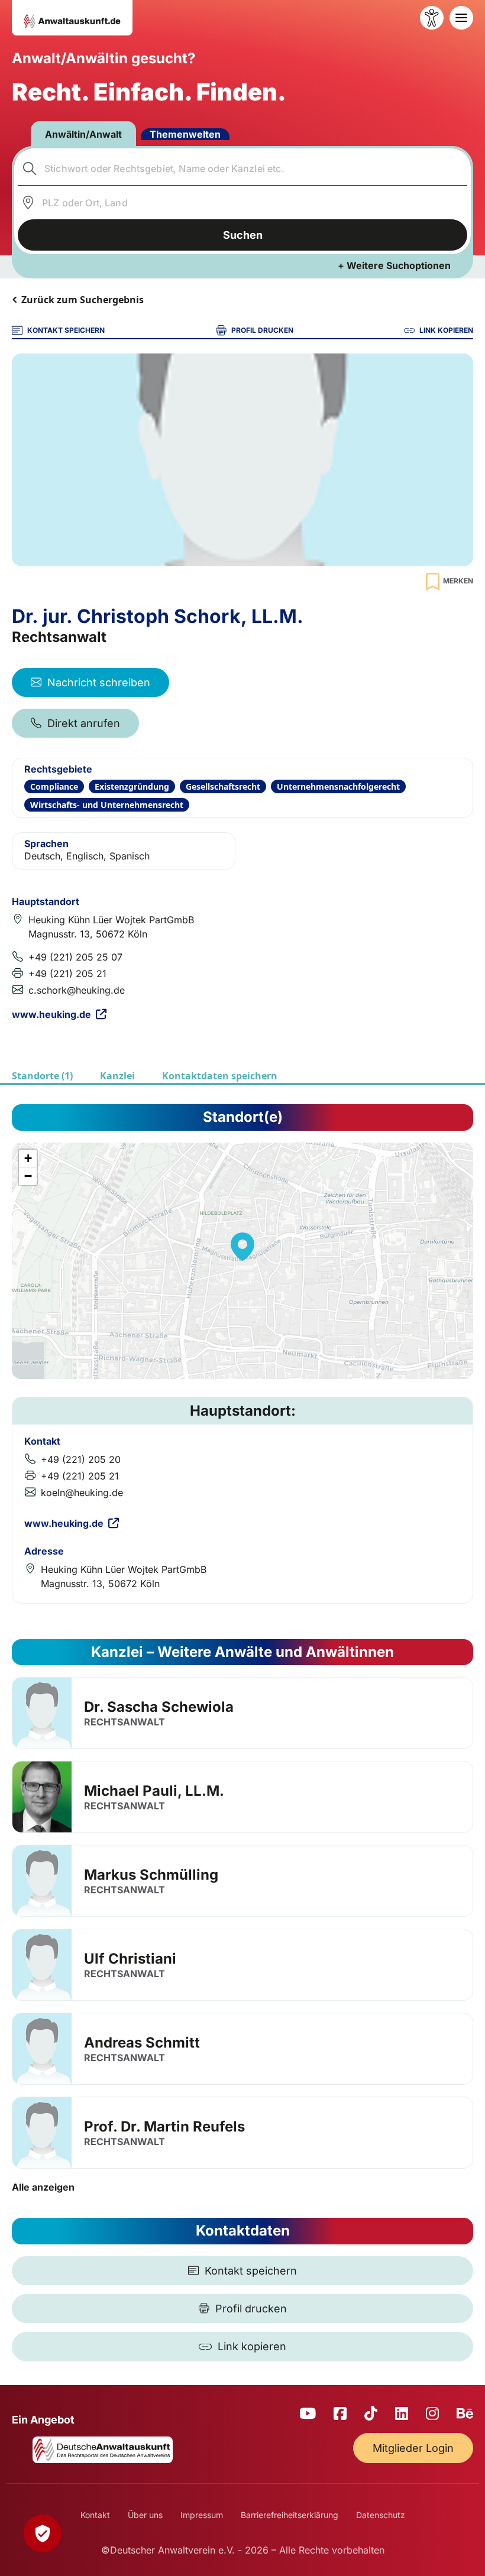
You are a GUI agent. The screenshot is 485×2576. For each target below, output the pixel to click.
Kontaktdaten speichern (220, 1076)
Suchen (243, 235)
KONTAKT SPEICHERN (66, 330)
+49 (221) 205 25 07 (75, 957)
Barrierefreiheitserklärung (290, 2515)
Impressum (202, 2515)
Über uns (145, 2515)
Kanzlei (117, 1076)
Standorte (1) (42, 1076)
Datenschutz (381, 2515)
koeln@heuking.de (82, 1493)
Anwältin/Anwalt (83, 134)
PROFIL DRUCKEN (262, 330)
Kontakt (95, 2515)
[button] (242, 1247)
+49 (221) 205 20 (81, 1459)
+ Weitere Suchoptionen (394, 265)
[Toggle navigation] (461, 18)
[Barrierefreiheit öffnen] (432, 18)
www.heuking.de (51, 1014)
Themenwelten (185, 134)
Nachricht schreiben (99, 682)
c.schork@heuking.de (77, 990)
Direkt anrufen (84, 723)
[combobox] (243, 168)
